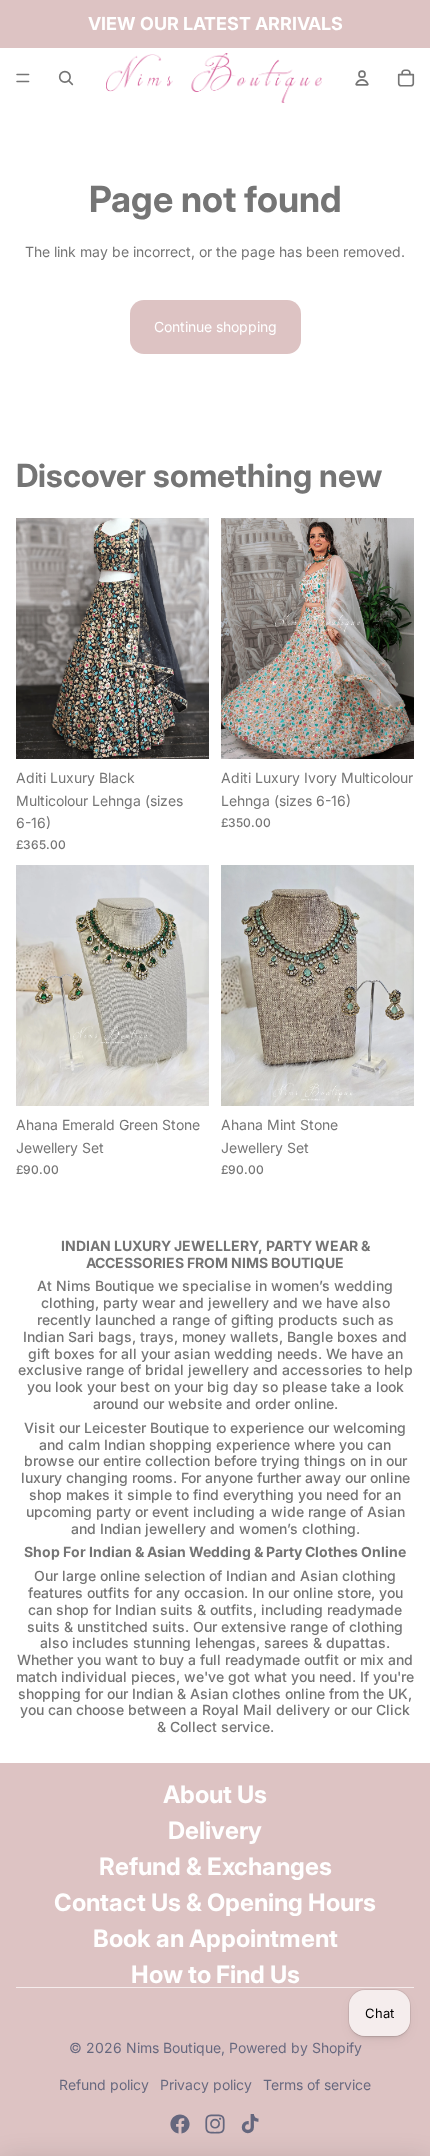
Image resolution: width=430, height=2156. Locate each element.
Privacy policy (206, 2084)
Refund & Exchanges (215, 1866)
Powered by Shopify (295, 2047)
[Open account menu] (362, 78)
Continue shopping (215, 326)
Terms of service (317, 2084)
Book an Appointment (215, 1938)
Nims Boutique (173, 2047)
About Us (215, 1794)
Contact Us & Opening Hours (215, 1902)
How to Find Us (215, 1974)
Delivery (215, 1830)
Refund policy (104, 2084)
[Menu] (23, 78)
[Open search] (66, 78)
